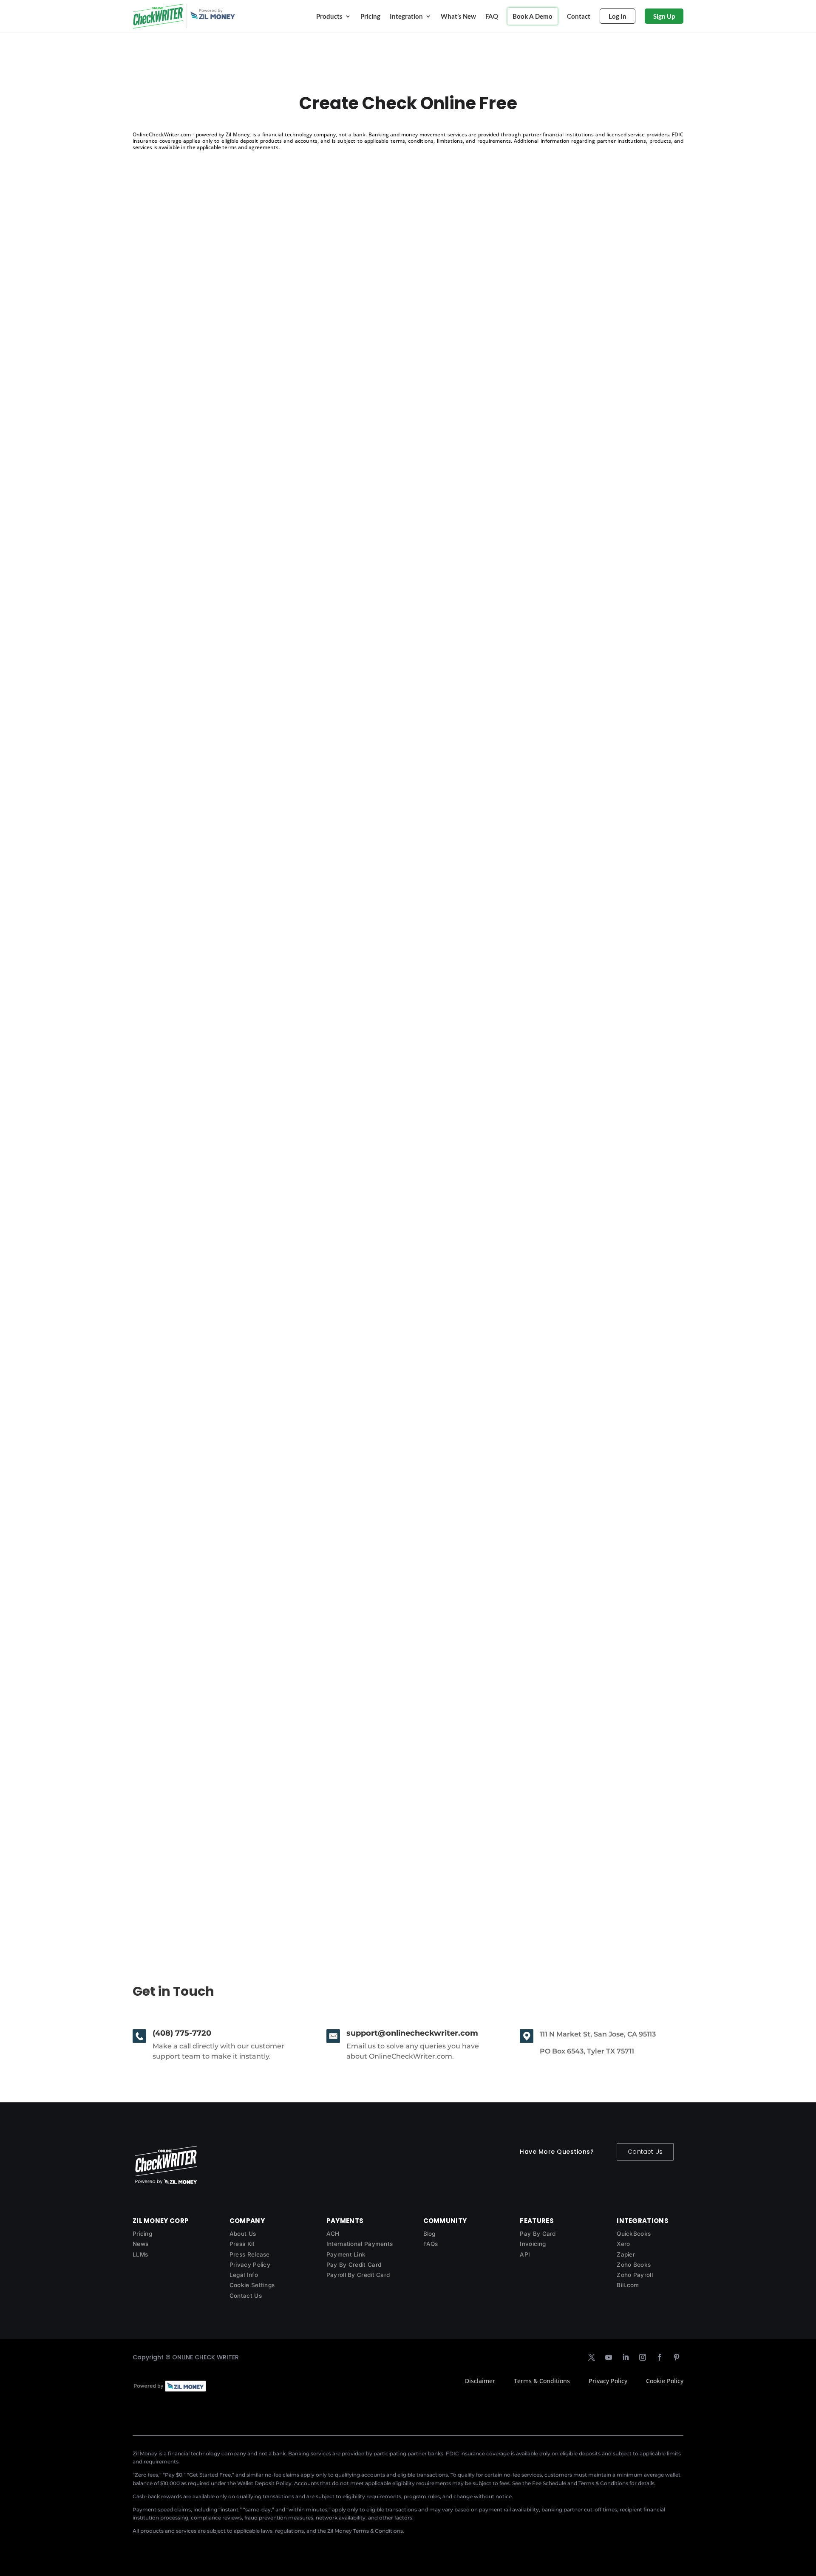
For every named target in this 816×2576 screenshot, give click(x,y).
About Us (243, 2234)
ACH (333, 2234)
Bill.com (628, 2285)
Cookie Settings (252, 2285)
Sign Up (664, 16)
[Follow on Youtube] (609, 2357)
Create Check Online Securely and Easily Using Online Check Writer (275, 1417)
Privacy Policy (250, 2265)
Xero (623, 2244)
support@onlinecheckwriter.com (412, 2033)
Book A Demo (533, 16)
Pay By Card (538, 2234)
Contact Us (645, 2152)
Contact (579, 16)
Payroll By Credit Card (358, 2275)
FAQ (492, 16)
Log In (618, 16)
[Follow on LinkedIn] (626, 2357)
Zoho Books (634, 2265)
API (525, 2254)
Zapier (626, 2254)
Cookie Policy (665, 2381)
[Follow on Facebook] (660, 2357)
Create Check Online (182, 1854)
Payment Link (346, 2254)
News (140, 2244)
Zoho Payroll (635, 2275)
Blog (429, 2234)
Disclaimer (480, 2381)
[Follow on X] (592, 2357)
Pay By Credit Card (354, 2265)
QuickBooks (634, 2234)
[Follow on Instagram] (643, 2357)
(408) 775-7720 (182, 2033)
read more (157, 577)
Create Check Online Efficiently (203, 540)
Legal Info (244, 2275)
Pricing (370, 16)
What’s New (458, 16)
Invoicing (533, 2244)
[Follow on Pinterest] (677, 2357)
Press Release (250, 2254)
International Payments (360, 2244)
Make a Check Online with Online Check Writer (233, 978)
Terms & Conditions (542, 2381)
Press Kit (242, 2244)
